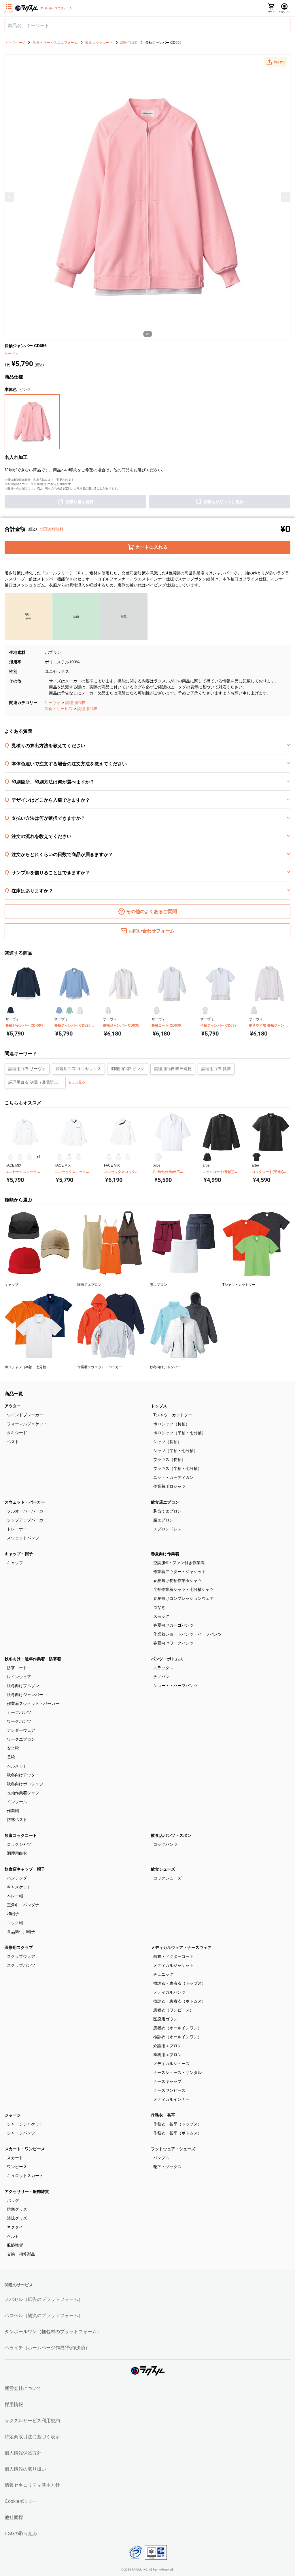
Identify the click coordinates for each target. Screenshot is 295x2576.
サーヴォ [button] (12, 354)
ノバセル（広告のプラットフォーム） (44, 2299)
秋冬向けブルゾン (23, 1686)
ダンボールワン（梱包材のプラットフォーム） (53, 2332)
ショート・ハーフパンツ (175, 1686)
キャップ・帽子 (19, 1554)
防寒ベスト (17, 1820)
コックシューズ (167, 1878)
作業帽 (13, 1811)
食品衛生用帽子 (21, 1932)
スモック (161, 1616)
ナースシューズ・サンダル (177, 2072)
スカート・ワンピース (25, 2149)
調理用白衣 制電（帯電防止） (35, 1082)
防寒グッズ (17, 2209)
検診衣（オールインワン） (177, 2037)
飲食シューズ (163, 1869)
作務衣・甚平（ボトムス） (177, 2133)
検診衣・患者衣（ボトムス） (179, 2001)
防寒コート (17, 1668)
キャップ (15, 1563)
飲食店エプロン (165, 1502)
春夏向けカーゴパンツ (173, 1625)
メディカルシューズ (171, 2064)
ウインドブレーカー (25, 1415)
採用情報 (14, 2404)
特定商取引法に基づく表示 (32, 2437)
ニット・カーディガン (173, 1477)
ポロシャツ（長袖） (171, 1424)
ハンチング (17, 1878)
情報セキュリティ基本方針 (32, 2485)
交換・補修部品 (21, 2254)
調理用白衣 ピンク (128, 1069)
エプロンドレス (167, 1529)
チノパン (161, 1677)
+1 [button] (39, 1157)
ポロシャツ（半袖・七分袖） (179, 1433)
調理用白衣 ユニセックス (78, 1069)
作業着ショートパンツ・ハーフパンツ (188, 1634)
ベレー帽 (15, 1896)
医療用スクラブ (19, 1947)
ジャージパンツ (21, 2133)
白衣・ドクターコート (173, 1956)
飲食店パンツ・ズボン (171, 1835)
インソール (17, 1802)
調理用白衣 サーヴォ (27, 1069)
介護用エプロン (167, 2046)
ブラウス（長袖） (169, 1460)
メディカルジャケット (173, 1965)
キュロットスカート (25, 2176)
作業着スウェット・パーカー (33, 1704)
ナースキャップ (167, 2081)
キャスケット (19, 1887)
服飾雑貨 (15, 2245)
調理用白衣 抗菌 (216, 1069)
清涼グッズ (17, 2218)
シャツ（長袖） (167, 1442)
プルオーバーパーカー (27, 1511)
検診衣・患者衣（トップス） (179, 1983)
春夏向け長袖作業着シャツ (177, 1581)
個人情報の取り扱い (25, 2469)
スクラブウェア (21, 1956)
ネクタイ (15, 2227)
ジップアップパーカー (27, 1520)
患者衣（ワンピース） (173, 2010)
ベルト (13, 2236)
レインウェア (19, 1677)
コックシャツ (19, 1844)
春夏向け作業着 (165, 1554)
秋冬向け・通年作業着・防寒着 (33, 1659)
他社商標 (14, 2517)
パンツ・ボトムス (167, 1659)
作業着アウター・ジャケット (179, 1572)
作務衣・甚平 (163, 2115)
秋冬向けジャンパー (25, 1695)
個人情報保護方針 (23, 2453)
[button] (276, 62)
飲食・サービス (58, 709)
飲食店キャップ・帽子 (25, 1869)
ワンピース (17, 2167)
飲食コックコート (21, 1835)
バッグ (13, 2200)
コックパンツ (165, 1844)
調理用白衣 (75, 703)
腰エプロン (163, 1520)
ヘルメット (17, 1766)
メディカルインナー (171, 2099)
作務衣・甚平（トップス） (177, 2124)
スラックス (163, 1668)
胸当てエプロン (167, 1511)
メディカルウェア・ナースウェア (181, 1947)
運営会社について (23, 2388)
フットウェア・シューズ (173, 2149)
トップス (159, 1406)
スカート (15, 2158)
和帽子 (13, 1914)
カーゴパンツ (19, 1712)
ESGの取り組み (21, 2534)
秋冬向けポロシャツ (25, 1784)
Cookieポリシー (21, 2501)
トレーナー (17, 1529)
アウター (13, 1406)
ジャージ (13, 2115)
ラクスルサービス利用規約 (32, 2421)
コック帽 (15, 1923)
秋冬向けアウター (23, 1775)
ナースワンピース (169, 2090)
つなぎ (159, 1607)
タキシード (17, 1433)
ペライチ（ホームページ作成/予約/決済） (47, 2348)
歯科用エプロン (167, 2055)
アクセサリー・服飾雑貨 (27, 2191)
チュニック (163, 1974)
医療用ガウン (165, 2019)
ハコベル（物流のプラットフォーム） (44, 2315)
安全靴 (13, 1748)
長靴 (11, 1757)
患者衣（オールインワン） (177, 2028)
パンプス (161, 2158)
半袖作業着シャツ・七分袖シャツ (184, 1589)
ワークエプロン (21, 1739)
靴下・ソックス (167, 2167)
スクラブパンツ (21, 1965)
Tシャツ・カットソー (173, 1415)
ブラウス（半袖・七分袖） (177, 1468)
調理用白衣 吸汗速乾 (173, 1069)
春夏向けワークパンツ (173, 1643)
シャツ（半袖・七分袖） (175, 1451)
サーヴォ (52, 703)
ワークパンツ (19, 1721)
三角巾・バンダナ (23, 1905)
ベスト (13, 1442)
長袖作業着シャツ (23, 1793)
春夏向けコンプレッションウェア (184, 1598)
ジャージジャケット (25, 2124)
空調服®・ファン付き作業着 (179, 1563)
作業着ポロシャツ (169, 1486)
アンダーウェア (21, 1730)
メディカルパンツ (169, 1992)
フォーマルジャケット (27, 1424)
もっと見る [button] (77, 1082)
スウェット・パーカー (25, 1502)
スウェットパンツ (23, 1538)
